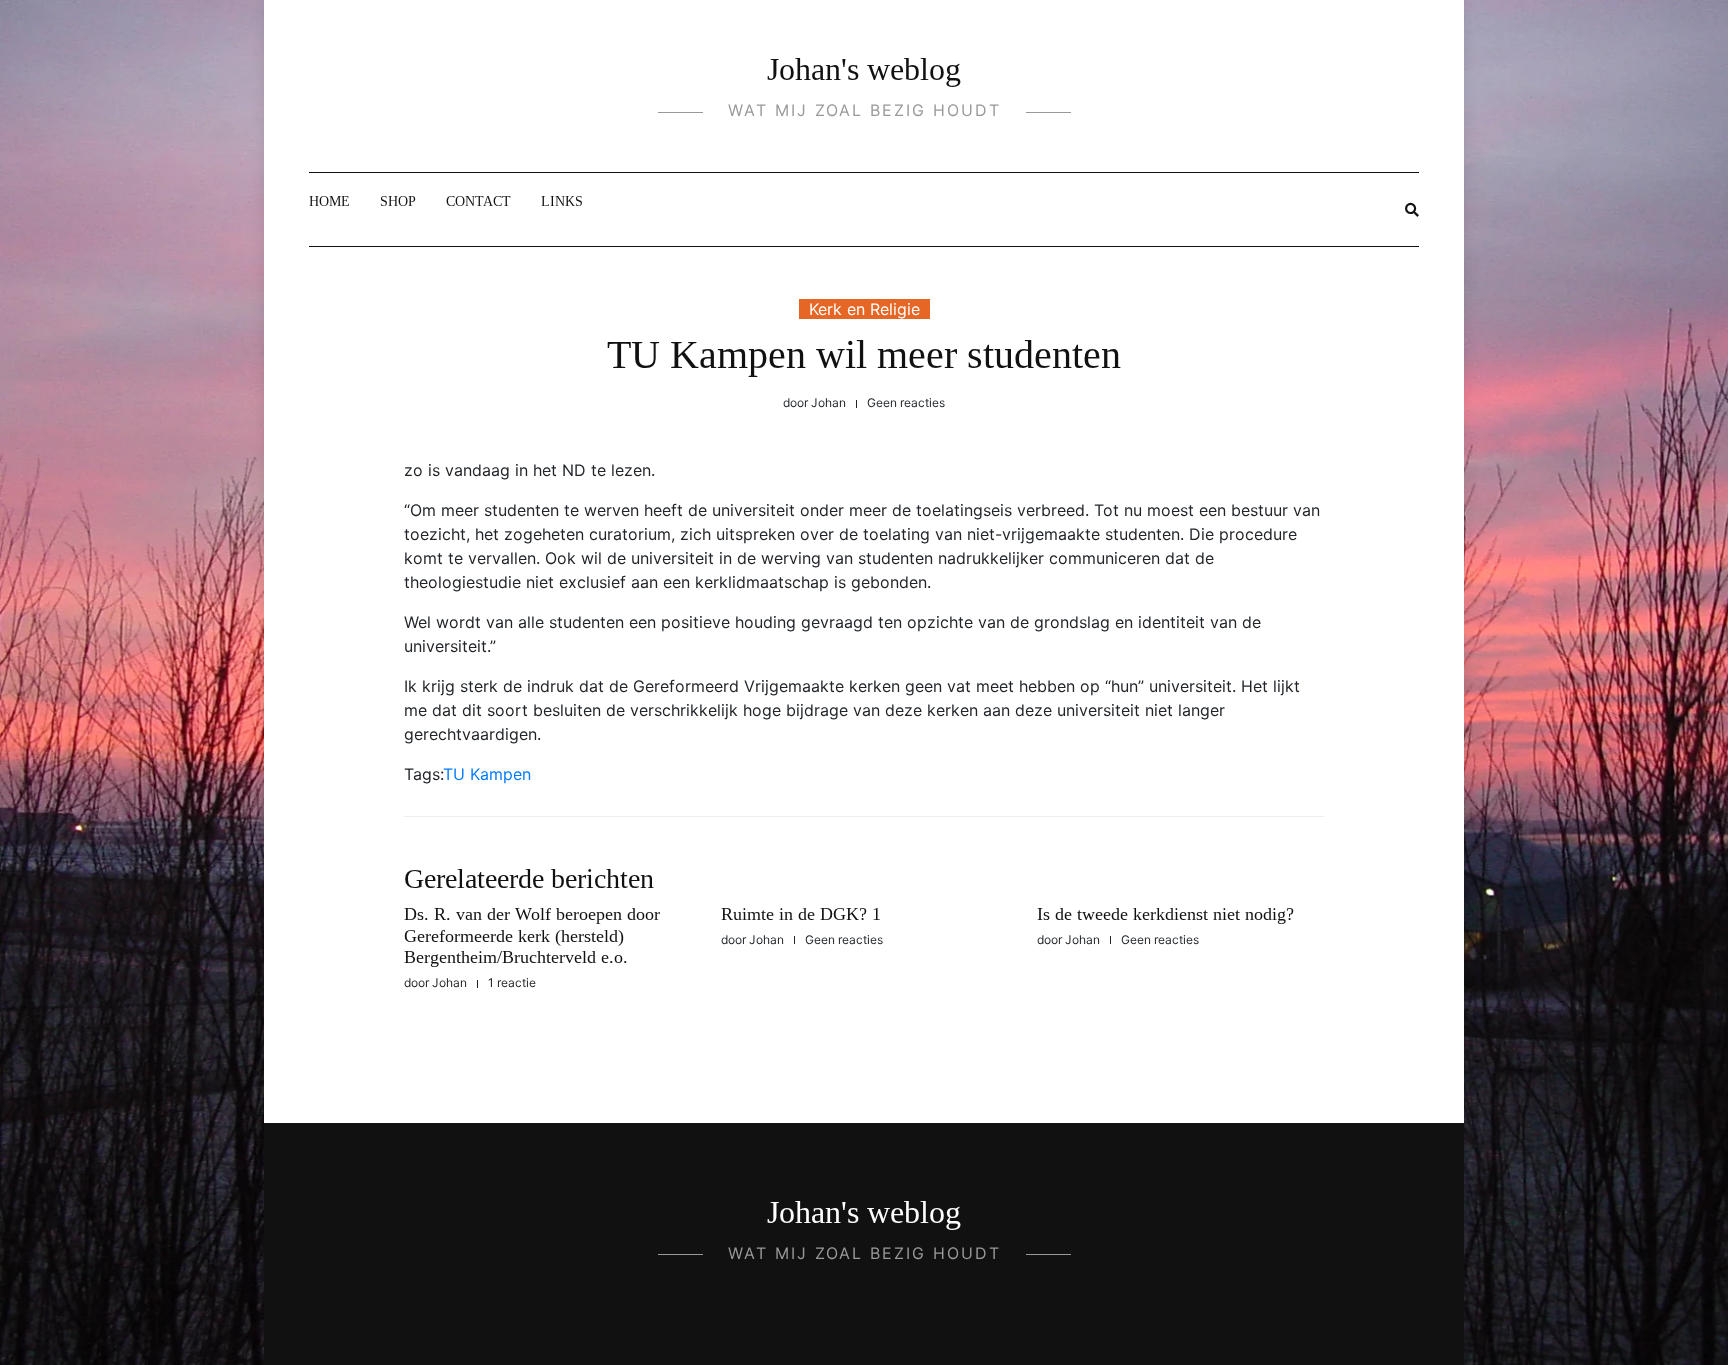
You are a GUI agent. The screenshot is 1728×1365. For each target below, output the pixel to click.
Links (562, 201)
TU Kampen (487, 774)
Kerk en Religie (864, 309)
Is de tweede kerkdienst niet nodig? (1165, 914)
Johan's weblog (864, 69)
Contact (478, 201)
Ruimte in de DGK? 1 (801, 914)
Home (329, 201)
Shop (398, 201)
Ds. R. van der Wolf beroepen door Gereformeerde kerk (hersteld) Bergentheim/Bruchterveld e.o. (532, 935)
